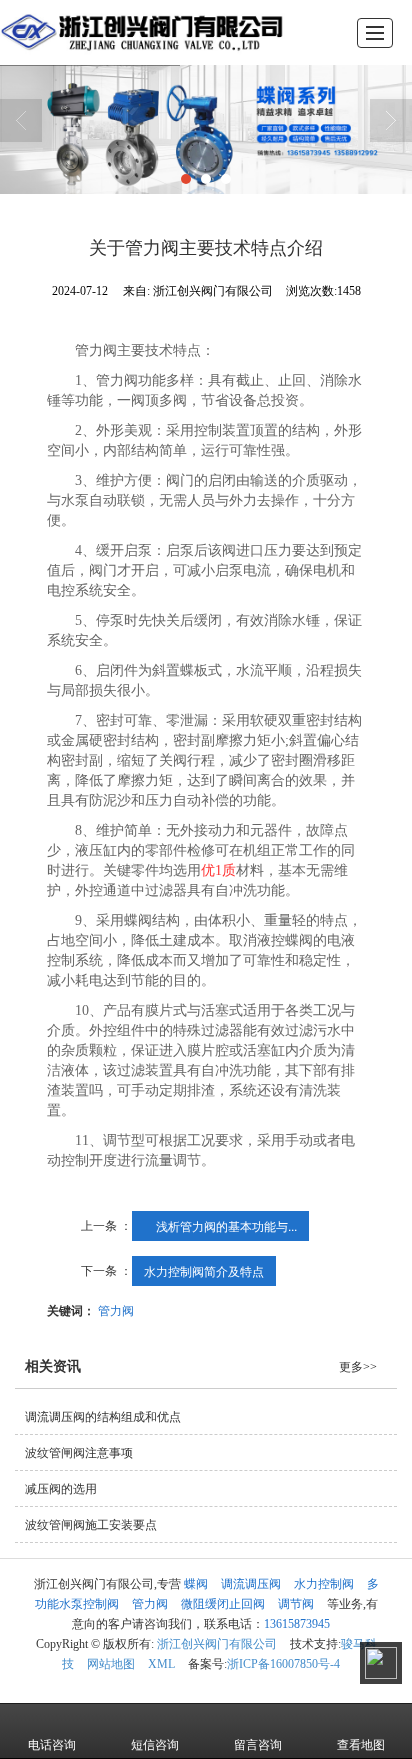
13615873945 (297, 1624)
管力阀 (116, 1309)
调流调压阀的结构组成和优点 (103, 1417)
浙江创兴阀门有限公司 (217, 1644)
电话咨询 (52, 1745)
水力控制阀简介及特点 (204, 1270)
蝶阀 (196, 1584)
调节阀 (296, 1604)
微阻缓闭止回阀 (223, 1604)
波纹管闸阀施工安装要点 (91, 1525)
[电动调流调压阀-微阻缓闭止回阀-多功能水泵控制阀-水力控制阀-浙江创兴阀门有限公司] (142, 32)
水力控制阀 (324, 1584)
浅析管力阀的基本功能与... (220, 1225)
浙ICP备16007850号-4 (283, 1664)
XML (161, 1664)
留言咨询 (258, 1745)
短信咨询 (155, 1745)
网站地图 (111, 1664)
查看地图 (361, 1745)
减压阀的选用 (61, 1489)
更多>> (358, 1367)
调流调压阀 (251, 1584)
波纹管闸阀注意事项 (79, 1453)
